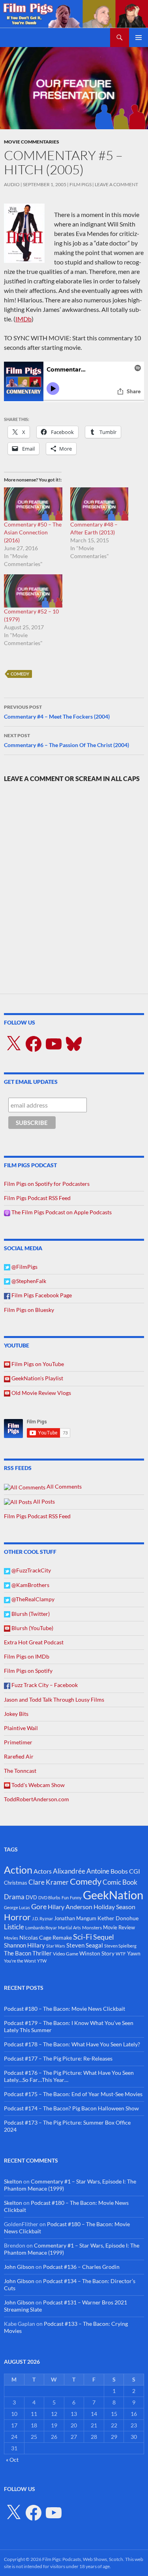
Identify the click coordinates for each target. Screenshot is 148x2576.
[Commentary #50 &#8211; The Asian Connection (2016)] (33, 504)
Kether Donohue (118, 1918)
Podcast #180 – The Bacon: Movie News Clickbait (65, 2009)
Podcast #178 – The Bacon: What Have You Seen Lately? (72, 2044)
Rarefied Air (19, 1756)
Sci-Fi (82, 1936)
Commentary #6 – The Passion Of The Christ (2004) (67, 740)
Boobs (119, 1871)
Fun (65, 1898)
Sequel (104, 1937)
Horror (17, 1917)
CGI (135, 1871)
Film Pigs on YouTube (37, 1364)
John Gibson (19, 2267)
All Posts (43, 1501)
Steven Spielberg (120, 1946)
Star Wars (56, 1946)
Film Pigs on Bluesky (29, 1310)
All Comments (64, 1486)
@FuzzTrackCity (31, 1570)
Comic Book (120, 1882)
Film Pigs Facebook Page (41, 1295)
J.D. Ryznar (42, 1918)
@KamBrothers (30, 1585)
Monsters (92, 1928)
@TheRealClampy (32, 1599)
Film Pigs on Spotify (28, 1671)
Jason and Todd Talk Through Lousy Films (54, 1699)
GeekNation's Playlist (37, 1378)
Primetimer (18, 1742)
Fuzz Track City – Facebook (44, 1685)
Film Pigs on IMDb (27, 1656)
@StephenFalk (28, 1281)
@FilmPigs (24, 1267)
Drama (14, 1897)
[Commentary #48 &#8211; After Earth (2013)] (99, 504)
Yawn (134, 1953)
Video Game (66, 1954)
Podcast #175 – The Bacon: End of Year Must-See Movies (73, 2094)
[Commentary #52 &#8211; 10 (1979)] (33, 591)
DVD (31, 1897)
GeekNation (113, 1895)
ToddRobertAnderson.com (37, 1799)
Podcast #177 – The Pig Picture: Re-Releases (58, 2058)
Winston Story (97, 1953)
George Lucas (17, 1907)
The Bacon (18, 1953)
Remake (62, 1937)
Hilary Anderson (70, 1907)
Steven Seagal (85, 1945)
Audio (12, 184)
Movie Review (119, 1927)
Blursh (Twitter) (30, 1614)
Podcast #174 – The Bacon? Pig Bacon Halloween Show (71, 2108)
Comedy (20, 674)
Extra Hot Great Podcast (34, 1642)
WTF (121, 1954)
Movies (11, 1938)
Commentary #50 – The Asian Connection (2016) (33, 532)
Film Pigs (81, 184)
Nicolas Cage (35, 1937)
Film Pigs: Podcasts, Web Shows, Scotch (83, 2559)
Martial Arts (69, 1928)
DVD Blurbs (49, 1898)
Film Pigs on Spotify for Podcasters (47, 1184)
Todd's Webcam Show (37, 1785)
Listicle (14, 1927)
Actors (43, 1871)
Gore (39, 1906)
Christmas (16, 1883)
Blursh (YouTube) (32, 1628)
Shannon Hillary (24, 1945)
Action (18, 1870)
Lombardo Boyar (41, 1928)
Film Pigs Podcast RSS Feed (37, 1198)
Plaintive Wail (21, 1728)
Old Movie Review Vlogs (41, 1393)
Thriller (42, 1953)
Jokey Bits (16, 1714)
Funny (76, 1898)
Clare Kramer (49, 1882)
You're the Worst (20, 1961)
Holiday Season (114, 1907)
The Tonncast (20, 1771)
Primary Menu (139, 38)
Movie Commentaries (32, 142)
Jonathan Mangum (75, 1918)
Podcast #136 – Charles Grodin (81, 2267)
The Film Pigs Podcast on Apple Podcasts (61, 1212)
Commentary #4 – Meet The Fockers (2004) (57, 712)
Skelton (13, 2181)
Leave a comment (116, 184)
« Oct (12, 2460)
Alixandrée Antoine (81, 1871)
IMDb (23, 319)
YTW (42, 1961)
